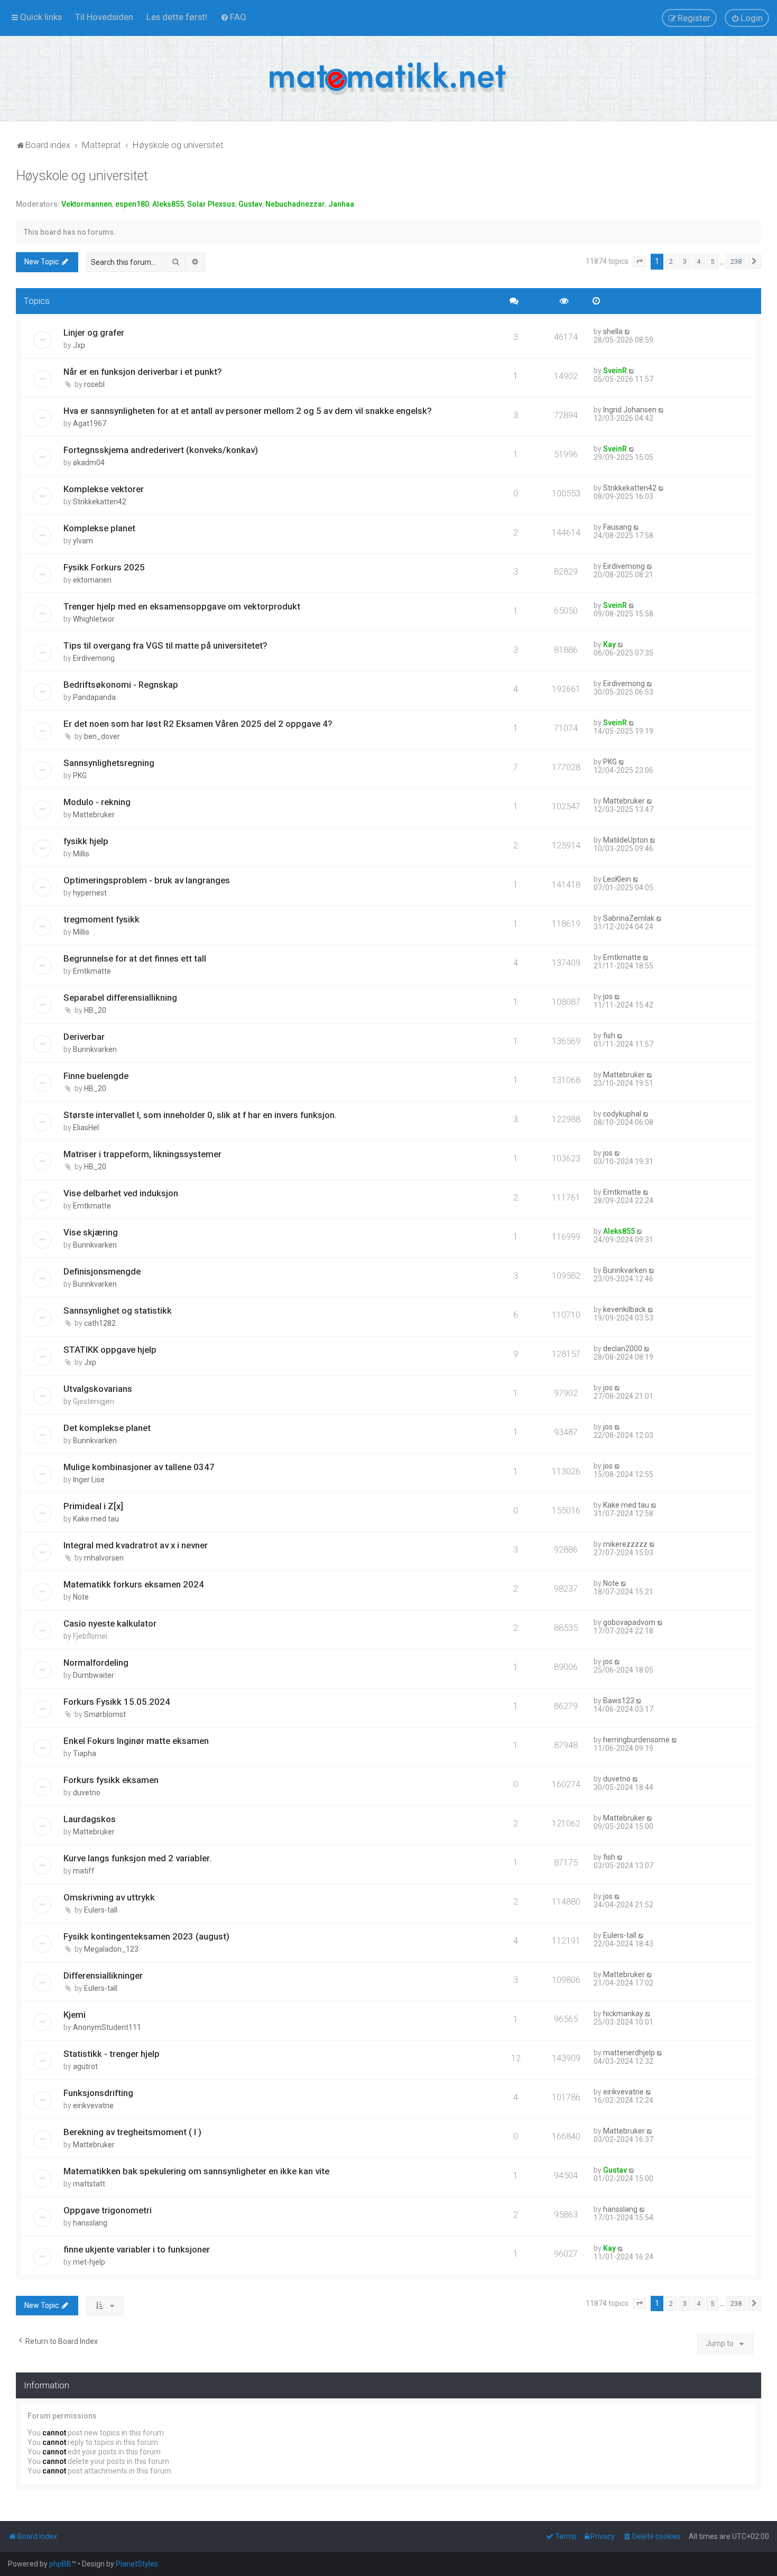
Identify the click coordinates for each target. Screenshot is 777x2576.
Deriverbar (84, 1037)
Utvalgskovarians (98, 1389)
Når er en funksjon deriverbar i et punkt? (143, 372)
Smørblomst (105, 1714)
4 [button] (699, 261)
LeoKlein (617, 879)
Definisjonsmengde (102, 1271)
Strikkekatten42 (100, 502)
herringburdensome (636, 1740)
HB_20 (95, 1010)
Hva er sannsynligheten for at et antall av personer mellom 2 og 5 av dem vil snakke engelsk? (248, 411)
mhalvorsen (104, 1558)
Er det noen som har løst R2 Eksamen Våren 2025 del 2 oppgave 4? (198, 724)
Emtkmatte (92, 971)
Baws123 (619, 1701)
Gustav (250, 204)
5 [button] (712, 261)
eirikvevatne (93, 2106)
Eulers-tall (101, 1910)
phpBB (60, 2564)
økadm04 (89, 463)
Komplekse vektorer (104, 489)
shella (613, 331)
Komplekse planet (99, 528)
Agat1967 (90, 423)
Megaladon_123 (111, 1949)
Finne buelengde (96, 1076)
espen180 (132, 204)
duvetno (87, 1793)
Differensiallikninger (103, 1975)
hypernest (90, 893)
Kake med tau (96, 1519)
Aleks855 (168, 204)
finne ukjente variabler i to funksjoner (137, 2249)
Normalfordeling (96, 1663)
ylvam (83, 541)
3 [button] (685, 261)
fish (609, 1036)
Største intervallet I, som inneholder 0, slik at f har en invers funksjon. (200, 1115)
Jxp (79, 345)
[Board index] (388, 79)
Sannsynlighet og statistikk (118, 1310)
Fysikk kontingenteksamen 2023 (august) (146, 1936)
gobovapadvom (629, 1622)
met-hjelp (89, 2262)
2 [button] (671, 261)
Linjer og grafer (94, 333)
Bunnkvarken (95, 1049)
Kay (609, 644)
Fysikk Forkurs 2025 (104, 567)
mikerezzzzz (625, 1544)
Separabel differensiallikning (120, 998)
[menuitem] (104, 17)
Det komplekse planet (107, 1428)
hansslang (90, 2223)
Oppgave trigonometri (108, 2210)
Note (81, 1597)
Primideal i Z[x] (93, 1506)
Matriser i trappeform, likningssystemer (142, 1154)
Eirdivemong (624, 566)
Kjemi (75, 2015)
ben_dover (102, 736)
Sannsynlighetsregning (109, 763)
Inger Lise (89, 1480)
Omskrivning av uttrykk (109, 1897)
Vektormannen (87, 204)
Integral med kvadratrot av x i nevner (136, 1545)
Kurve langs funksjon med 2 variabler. (137, 1858)
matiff (84, 1871)
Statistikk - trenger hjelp (112, 2054)
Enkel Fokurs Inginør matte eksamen (136, 1741)
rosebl (94, 384)
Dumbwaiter (94, 1675)
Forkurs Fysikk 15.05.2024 (117, 1702)
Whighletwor (94, 619)
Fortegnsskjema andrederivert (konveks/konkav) (161, 450)
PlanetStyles (137, 2564)
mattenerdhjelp (629, 2053)
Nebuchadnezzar (295, 204)
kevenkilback (625, 1309)
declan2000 (623, 1349)
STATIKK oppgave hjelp (110, 1350)
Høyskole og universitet (82, 176)
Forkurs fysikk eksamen (111, 1780)
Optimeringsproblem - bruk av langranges (147, 880)
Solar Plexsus (211, 204)
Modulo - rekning (97, 802)
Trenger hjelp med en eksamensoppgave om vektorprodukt (182, 606)
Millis (81, 854)
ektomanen (92, 580)
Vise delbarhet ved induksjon (121, 1193)
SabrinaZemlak (629, 918)
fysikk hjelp (86, 841)
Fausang (617, 527)
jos (608, 996)
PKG (80, 775)
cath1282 (100, 1323)
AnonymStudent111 (107, 2027)
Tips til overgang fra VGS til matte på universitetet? (165, 645)
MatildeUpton (626, 840)
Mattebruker (94, 815)
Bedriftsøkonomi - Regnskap (121, 685)
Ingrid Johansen (630, 410)
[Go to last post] (628, 331)
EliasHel (86, 1128)
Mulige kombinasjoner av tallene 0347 (139, 1467)
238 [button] (736, 261)
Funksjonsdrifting (98, 2093)
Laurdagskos (90, 1819)
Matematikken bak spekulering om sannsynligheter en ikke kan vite (196, 2171)
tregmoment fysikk (101, 919)
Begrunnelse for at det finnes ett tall (135, 958)
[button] (640, 262)
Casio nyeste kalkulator (110, 1623)
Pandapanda (94, 697)
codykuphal (622, 1114)
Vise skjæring (91, 1232)
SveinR (615, 371)
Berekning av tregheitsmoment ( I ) (132, 2132)
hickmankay (623, 2014)
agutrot (85, 2066)
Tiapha (85, 1753)
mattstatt (89, 2184)
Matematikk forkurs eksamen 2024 (134, 1584)
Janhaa (341, 204)
